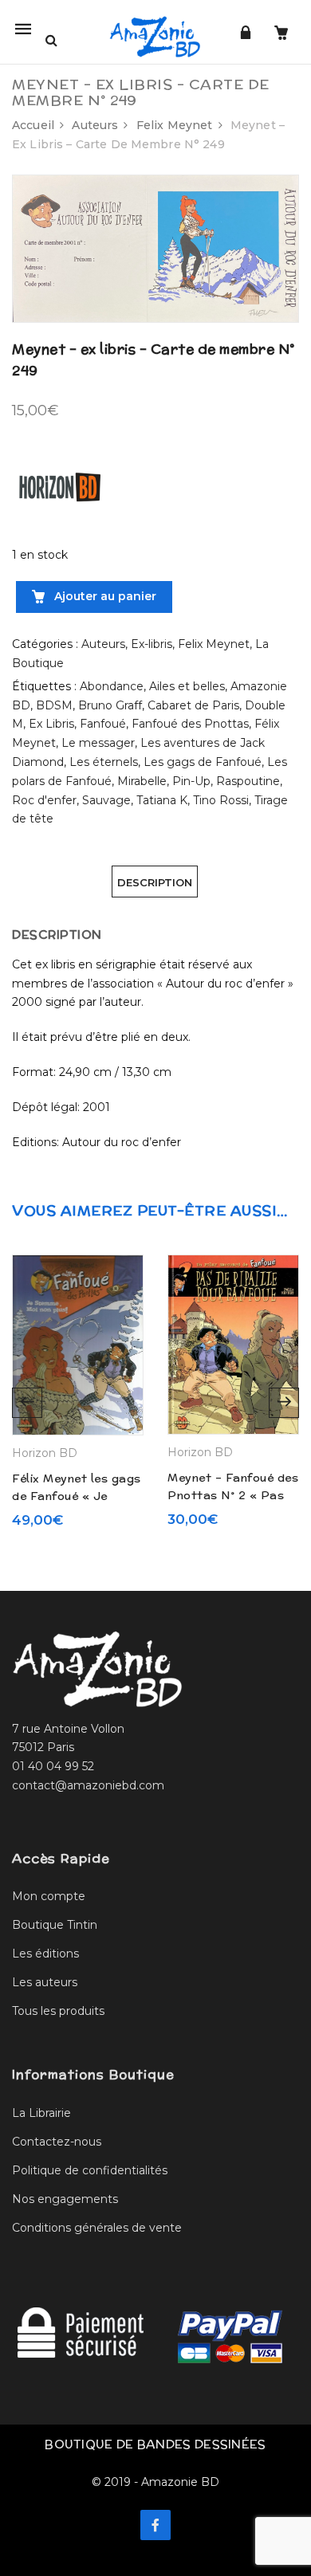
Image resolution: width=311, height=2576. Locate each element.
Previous (27, 1403)
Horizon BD (45, 1453)
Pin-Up (191, 781)
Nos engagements (65, 2199)
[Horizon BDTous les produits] (60, 486)
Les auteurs (45, 1982)
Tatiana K (162, 800)
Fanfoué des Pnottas (190, 724)
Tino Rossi (221, 800)
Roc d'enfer (44, 800)
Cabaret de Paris (193, 705)
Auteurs (95, 125)
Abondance (112, 686)
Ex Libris (51, 724)
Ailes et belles (187, 686)
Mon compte (49, 1896)
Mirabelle (142, 781)
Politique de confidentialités (90, 2170)
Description (155, 882)
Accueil (33, 125)
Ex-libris (152, 644)
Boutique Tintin (55, 1925)
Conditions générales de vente (97, 2228)
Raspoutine (248, 781)
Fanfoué (103, 724)
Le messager (98, 743)
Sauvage (106, 800)
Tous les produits (58, 2011)
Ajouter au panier (104, 596)
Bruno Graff (110, 705)
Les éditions (45, 1954)
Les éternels (104, 762)
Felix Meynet (175, 125)
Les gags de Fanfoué (203, 762)
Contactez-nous (57, 2142)
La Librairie (41, 2113)
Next (284, 1403)
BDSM (54, 705)
